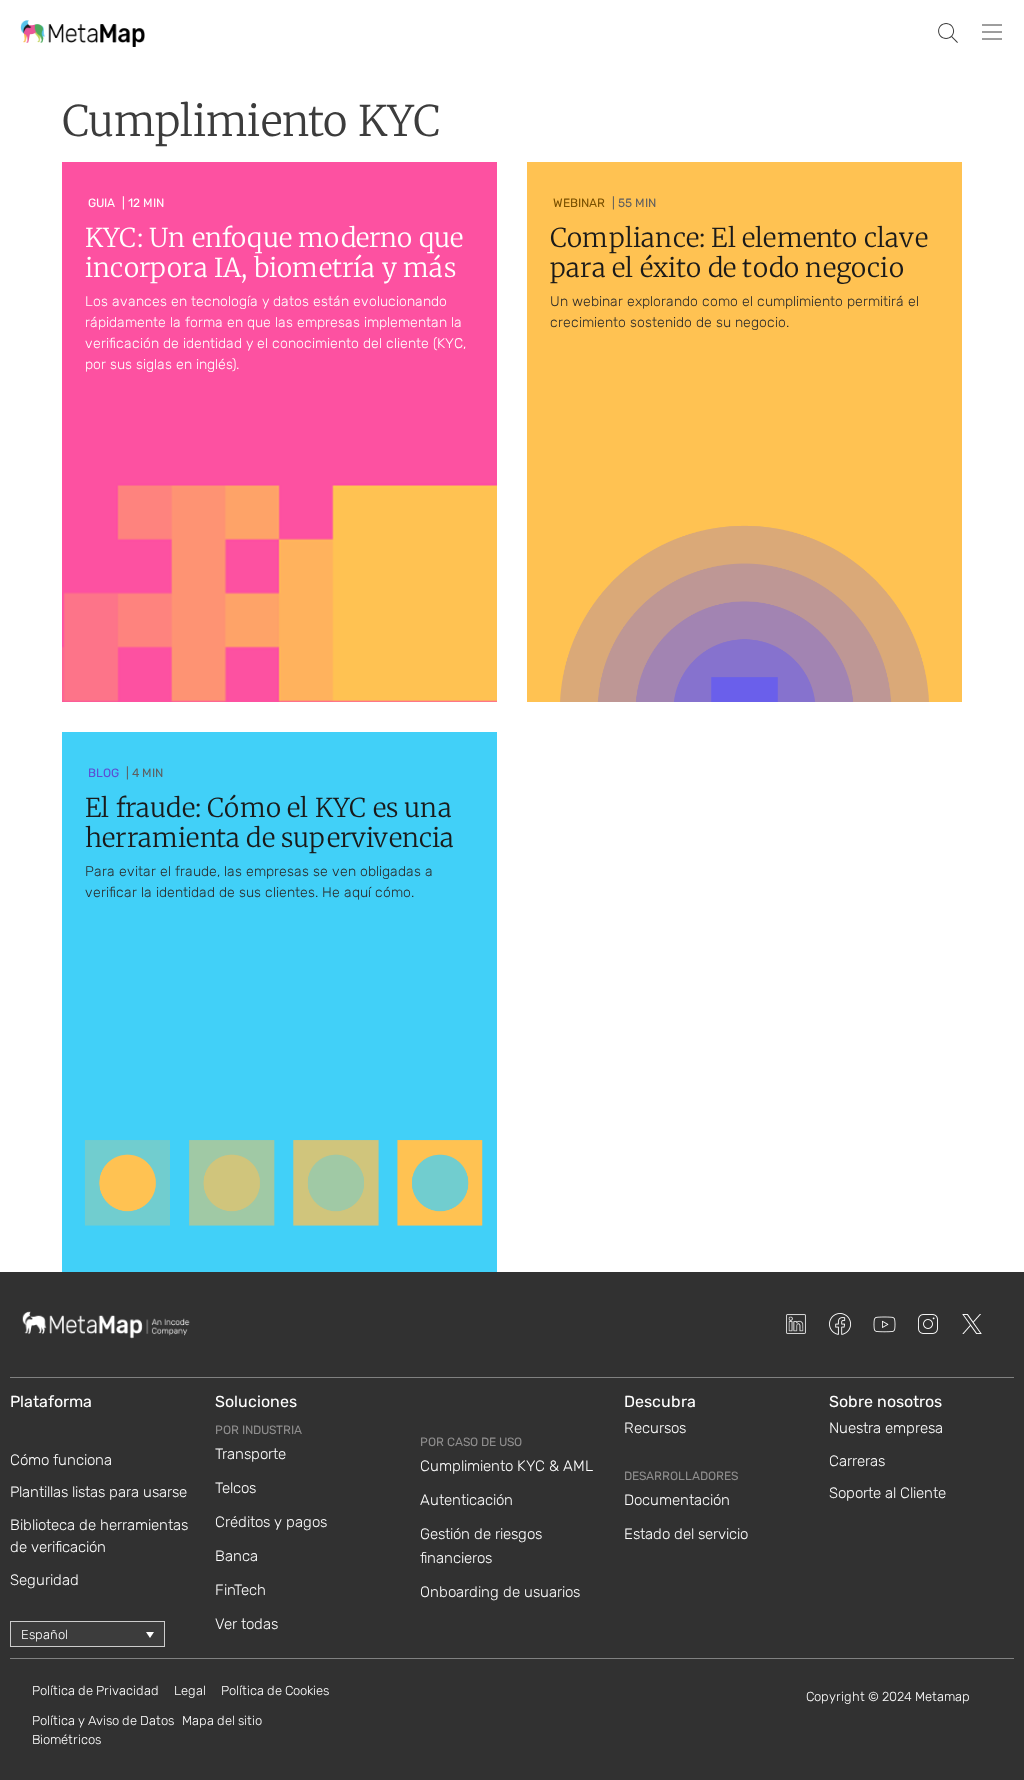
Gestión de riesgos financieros (481, 1546)
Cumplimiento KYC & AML (506, 1466)
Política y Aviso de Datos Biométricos (103, 1730)
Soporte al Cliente (887, 1493)
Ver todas (246, 1624)
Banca (236, 1556)
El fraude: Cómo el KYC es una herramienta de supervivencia (270, 822)
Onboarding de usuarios (500, 1592)
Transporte (250, 1454)
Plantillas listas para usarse (98, 1492)
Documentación (677, 1500)
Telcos (235, 1488)
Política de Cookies (275, 1690)
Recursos (655, 1428)
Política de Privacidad (95, 1690)
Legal (190, 1690)
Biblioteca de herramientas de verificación (99, 1536)
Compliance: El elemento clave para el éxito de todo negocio (739, 252)
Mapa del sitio (222, 1720)
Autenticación (466, 1500)
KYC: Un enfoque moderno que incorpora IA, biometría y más (274, 252)
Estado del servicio (686, 1534)
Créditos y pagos (271, 1522)
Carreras (857, 1461)
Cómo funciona (61, 1460)
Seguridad (44, 1580)
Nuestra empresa (886, 1428)
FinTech (240, 1590)
